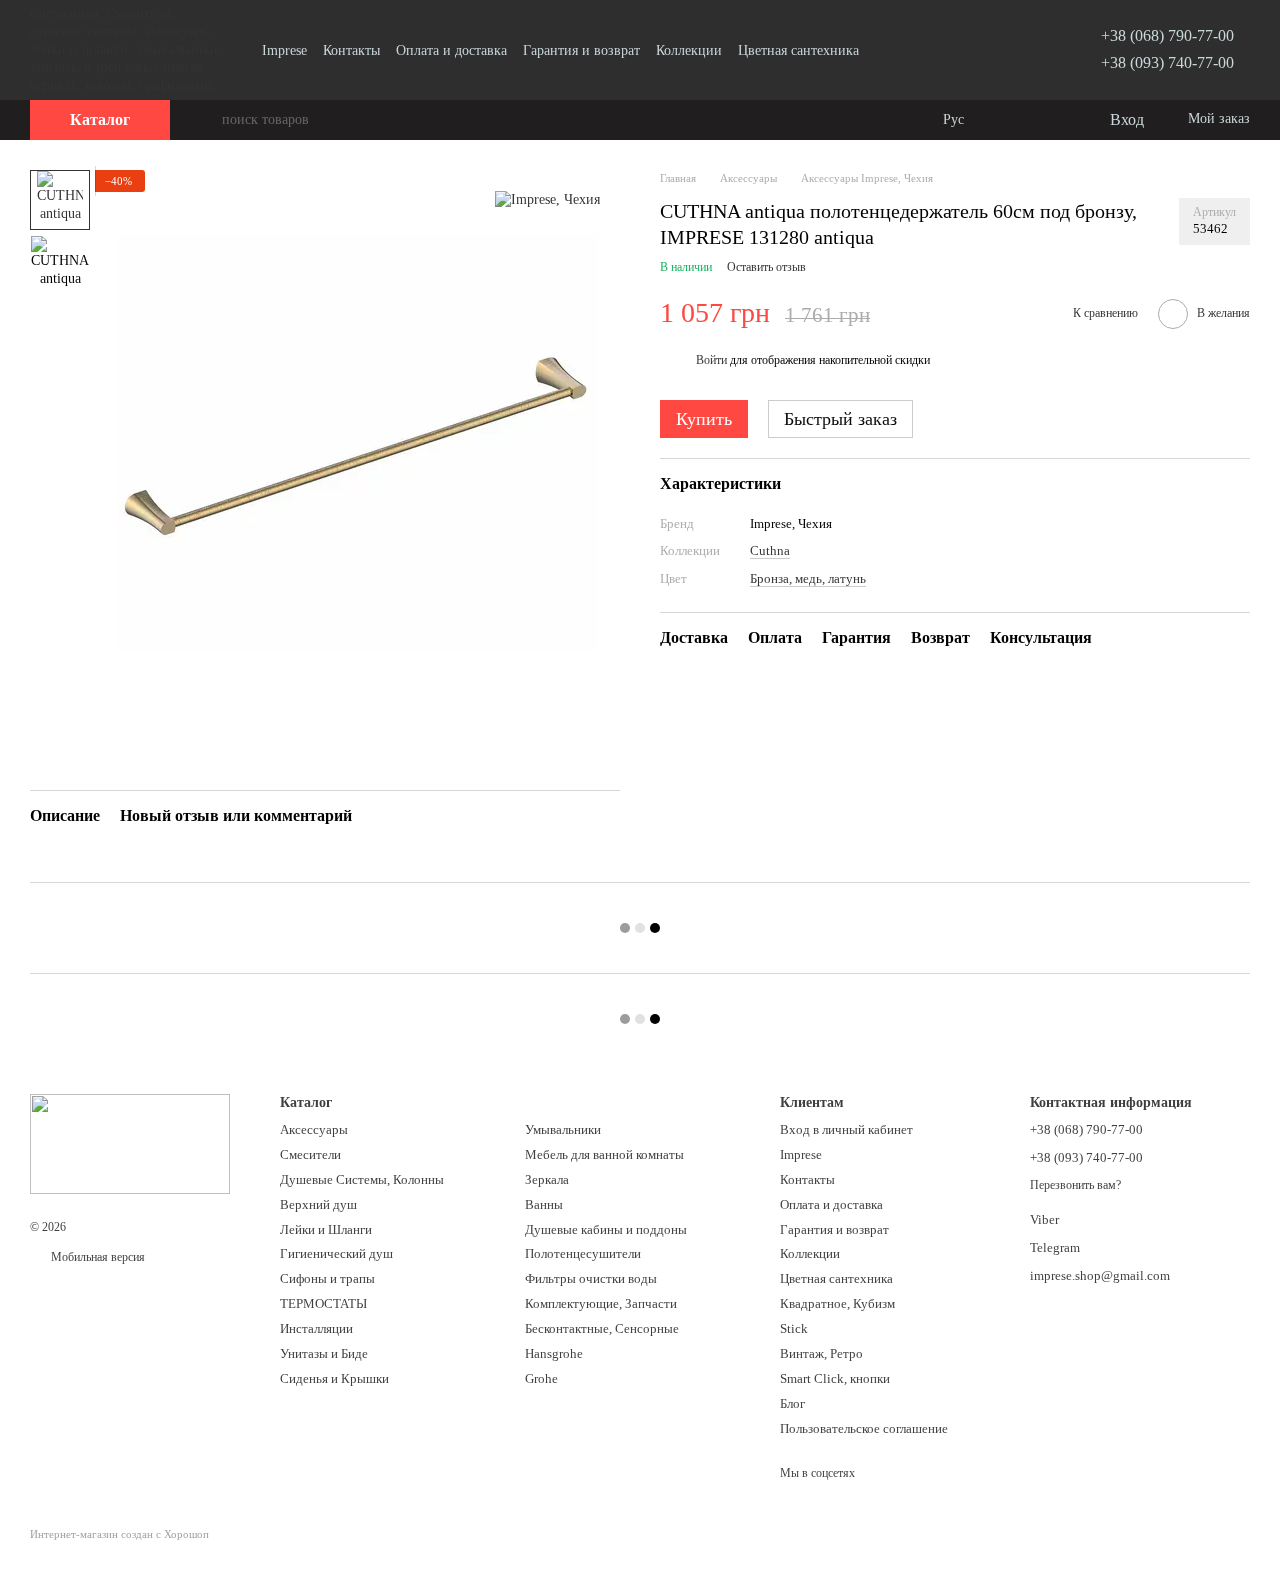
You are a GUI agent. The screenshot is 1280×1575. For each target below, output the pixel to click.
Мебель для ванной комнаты (604, 1154)
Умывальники (563, 1129)
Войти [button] (711, 360)
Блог (792, 1403)
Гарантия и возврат (581, 50)
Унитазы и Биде (324, 1353)
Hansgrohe (554, 1353)
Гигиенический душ (336, 1253)
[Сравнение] (1012, 120)
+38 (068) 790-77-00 (1167, 35)
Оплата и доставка (451, 50)
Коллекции (689, 50)
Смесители (310, 1154)
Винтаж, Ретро (821, 1353)
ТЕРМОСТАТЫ (323, 1303)
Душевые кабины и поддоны (606, 1229)
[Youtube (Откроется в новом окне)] (1013, 50)
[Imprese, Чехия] (547, 199)
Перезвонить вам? (1075, 1185)
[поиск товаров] (206, 120)
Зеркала (547, 1179)
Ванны (544, 1204)
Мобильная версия (96, 1257)
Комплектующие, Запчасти (601, 1303)
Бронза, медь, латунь (808, 577)
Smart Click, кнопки (835, 1378)
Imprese (284, 50)
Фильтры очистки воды (591, 1278)
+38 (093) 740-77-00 (1167, 62)
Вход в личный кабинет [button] (846, 1129)
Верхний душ (318, 1204)
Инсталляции (316, 1328)
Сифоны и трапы (327, 1278)
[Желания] (1052, 120)
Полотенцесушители (583, 1253)
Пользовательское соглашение (864, 1428)
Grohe (541, 1378)
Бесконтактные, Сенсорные (602, 1328)
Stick (794, 1328)
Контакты (351, 50)
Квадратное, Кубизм (837, 1303)
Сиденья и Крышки (334, 1378)
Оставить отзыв (766, 267)
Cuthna (770, 550)
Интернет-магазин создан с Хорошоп (119, 1534)
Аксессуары (314, 1129)
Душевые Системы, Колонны (362, 1179)
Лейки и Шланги (326, 1229)
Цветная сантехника (798, 50)
